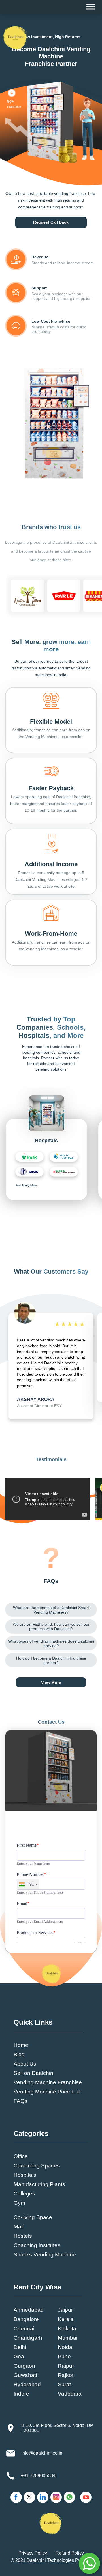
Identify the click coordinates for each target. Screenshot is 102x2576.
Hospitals (25, 2175)
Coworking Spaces (37, 2166)
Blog (19, 2054)
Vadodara (70, 2394)
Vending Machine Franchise (48, 2082)
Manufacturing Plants (39, 2184)
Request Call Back (51, 222)
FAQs (21, 2101)
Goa (19, 2356)
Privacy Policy (33, 2553)
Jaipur (65, 2310)
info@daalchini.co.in (42, 2453)
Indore (21, 2394)
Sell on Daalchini (34, 2073)
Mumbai (68, 2338)
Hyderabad (27, 2384)
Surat (64, 2384)
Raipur (66, 2366)
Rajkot (66, 2375)
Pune (64, 2356)
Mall (19, 2227)
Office (21, 2156)
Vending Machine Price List (47, 2092)
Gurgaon (24, 2366)
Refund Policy (70, 2553)
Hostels (23, 2236)
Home (21, 2045)
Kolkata (67, 2329)
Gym (19, 2203)
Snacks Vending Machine (45, 2255)
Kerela (66, 2319)
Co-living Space (33, 2217)
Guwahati (25, 2375)
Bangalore (26, 2319)
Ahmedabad (29, 2310)
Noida (65, 2347)
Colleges (24, 2194)
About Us (25, 2064)
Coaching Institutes (37, 2245)
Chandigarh (28, 2338)
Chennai (24, 2329)
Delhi (20, 2347)
